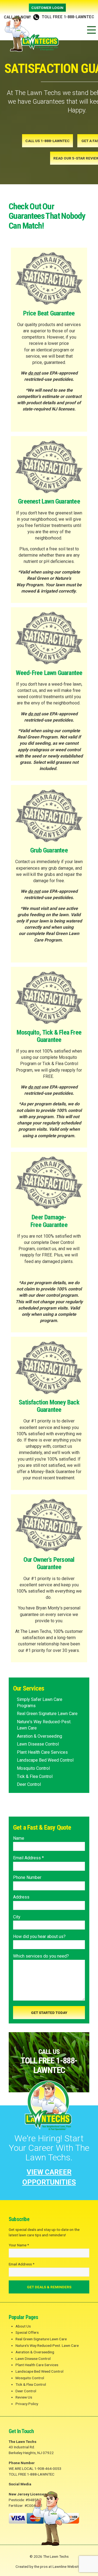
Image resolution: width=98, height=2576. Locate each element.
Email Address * (28, 1858)
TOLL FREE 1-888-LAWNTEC (49, 17)
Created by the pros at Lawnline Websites (49, 2566)
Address (21, 1897)
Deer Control (29, 1784)
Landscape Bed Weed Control (45, 1760)
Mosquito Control (33, 1768)
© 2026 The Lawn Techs (49, 2556)
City (17, 1917)
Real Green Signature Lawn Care (47, 1714)
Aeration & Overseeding (39, 1736)
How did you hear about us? (39, 1936)
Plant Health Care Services (42, 1752)
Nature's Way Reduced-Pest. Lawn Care (44, 1725)
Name (19, 1838)
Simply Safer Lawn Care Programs (40, 1703)
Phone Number (27, 1877)
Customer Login (47, 8)
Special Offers (27, 2332)
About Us (23, 2326)
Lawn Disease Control (38, 1744)
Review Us (24, 2397)
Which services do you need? (41, 1956)
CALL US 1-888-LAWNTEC (48, 141)
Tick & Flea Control (35, 1776)
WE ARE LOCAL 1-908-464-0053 (35, 2468)
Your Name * (19, 2245)
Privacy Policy (27, 2404)
